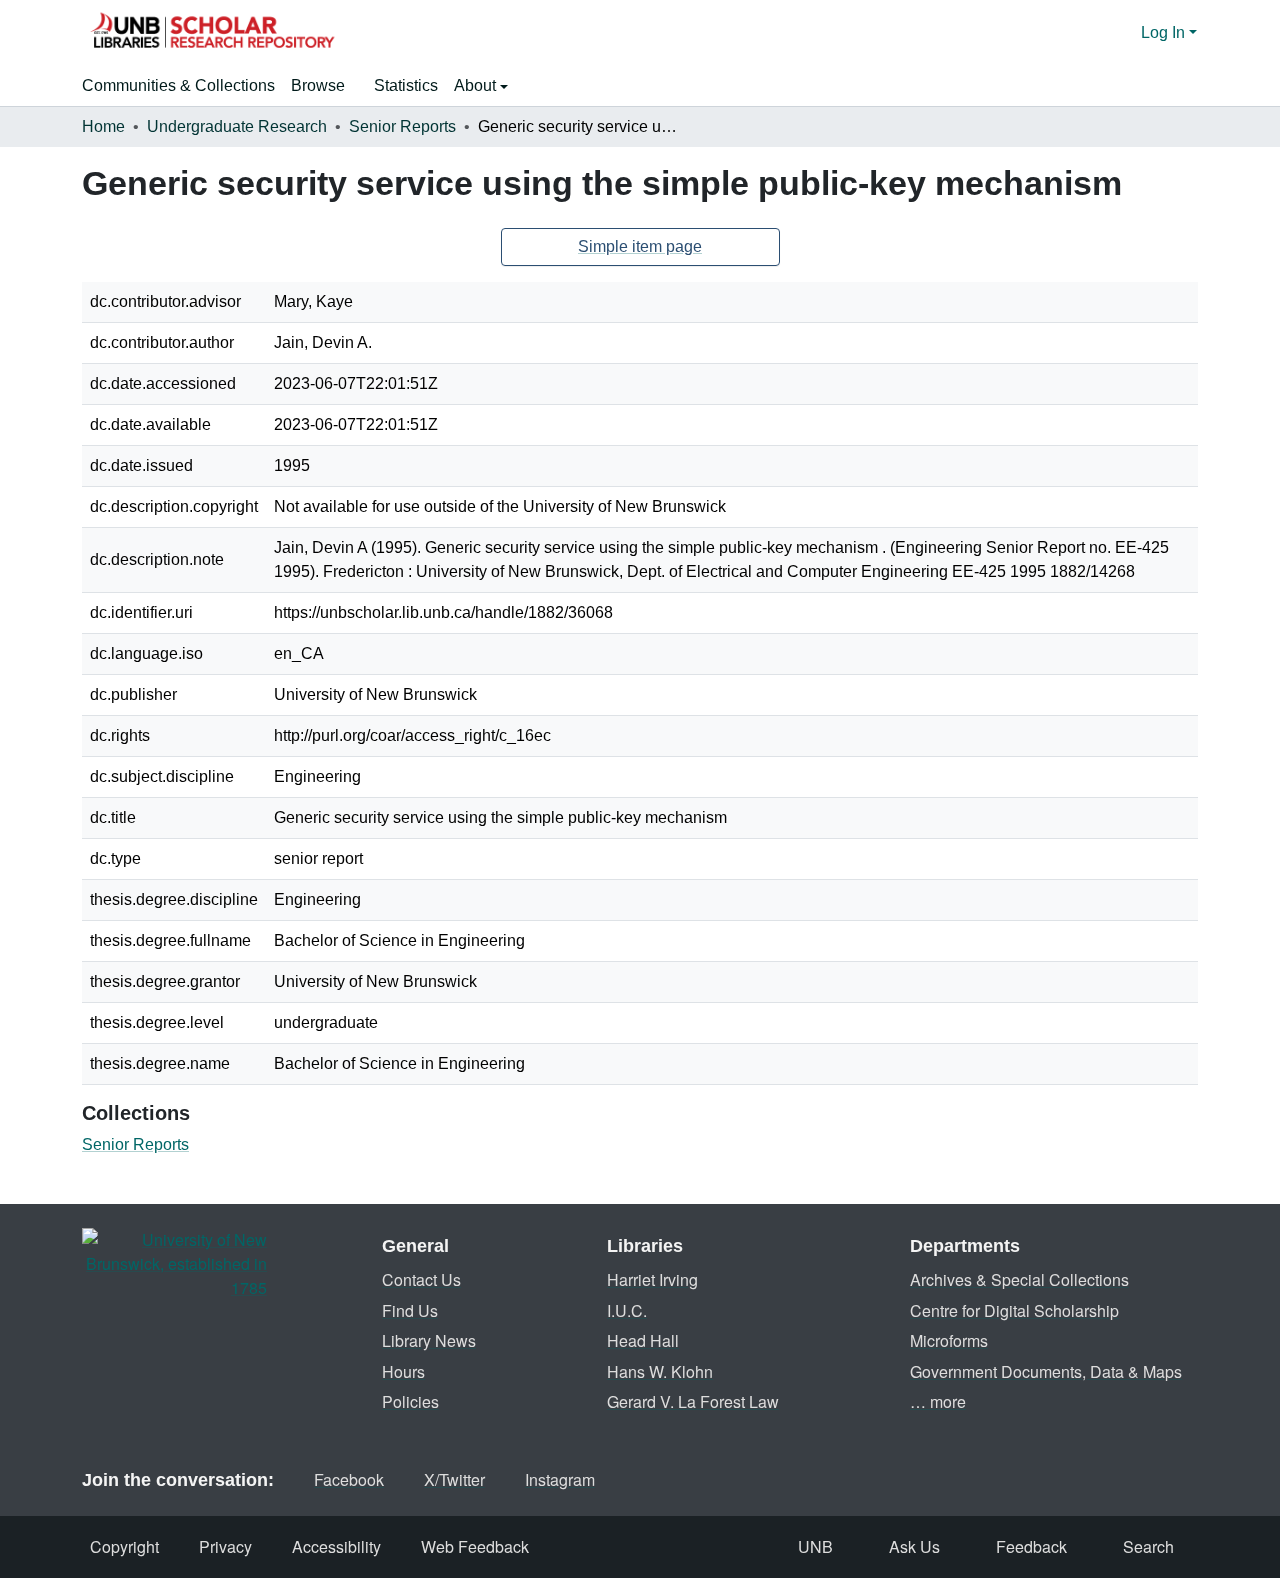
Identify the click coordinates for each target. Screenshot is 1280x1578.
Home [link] (103, 126)
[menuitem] (324, 86)
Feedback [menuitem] (1031, 1546)
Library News (429, 1340)
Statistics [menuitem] (406, 85)
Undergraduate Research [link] (237, 126)
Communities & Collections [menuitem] (178, 85)
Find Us (410, 1310)
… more (938, 1401)
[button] (212, 33)
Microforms (949, 1340)
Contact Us (421, 1279)
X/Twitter (454, 1479)
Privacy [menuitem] (225, 1546)
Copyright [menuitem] (124, 1546)
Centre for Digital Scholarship (1014, 1310)
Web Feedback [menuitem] (475, 1546)
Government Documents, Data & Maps (1046, 1371)
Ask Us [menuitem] (914, 1546)
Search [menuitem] (1148, 1546)
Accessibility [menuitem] (336, 1546)
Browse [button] (318, 85)
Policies (410, 1401)
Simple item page (640, 246)
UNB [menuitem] (815, 1546)
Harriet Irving (652, 1279)
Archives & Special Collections (1019, 1279)
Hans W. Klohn (660, 1371)
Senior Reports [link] (402, 126)
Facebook (349, 1479)
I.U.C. (627, 1310)
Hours (403, 1371)
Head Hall (643, 1340)
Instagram (560, 1479)
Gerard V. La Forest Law (693, 1401)
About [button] (477, 85)
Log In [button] (1165, 32)
